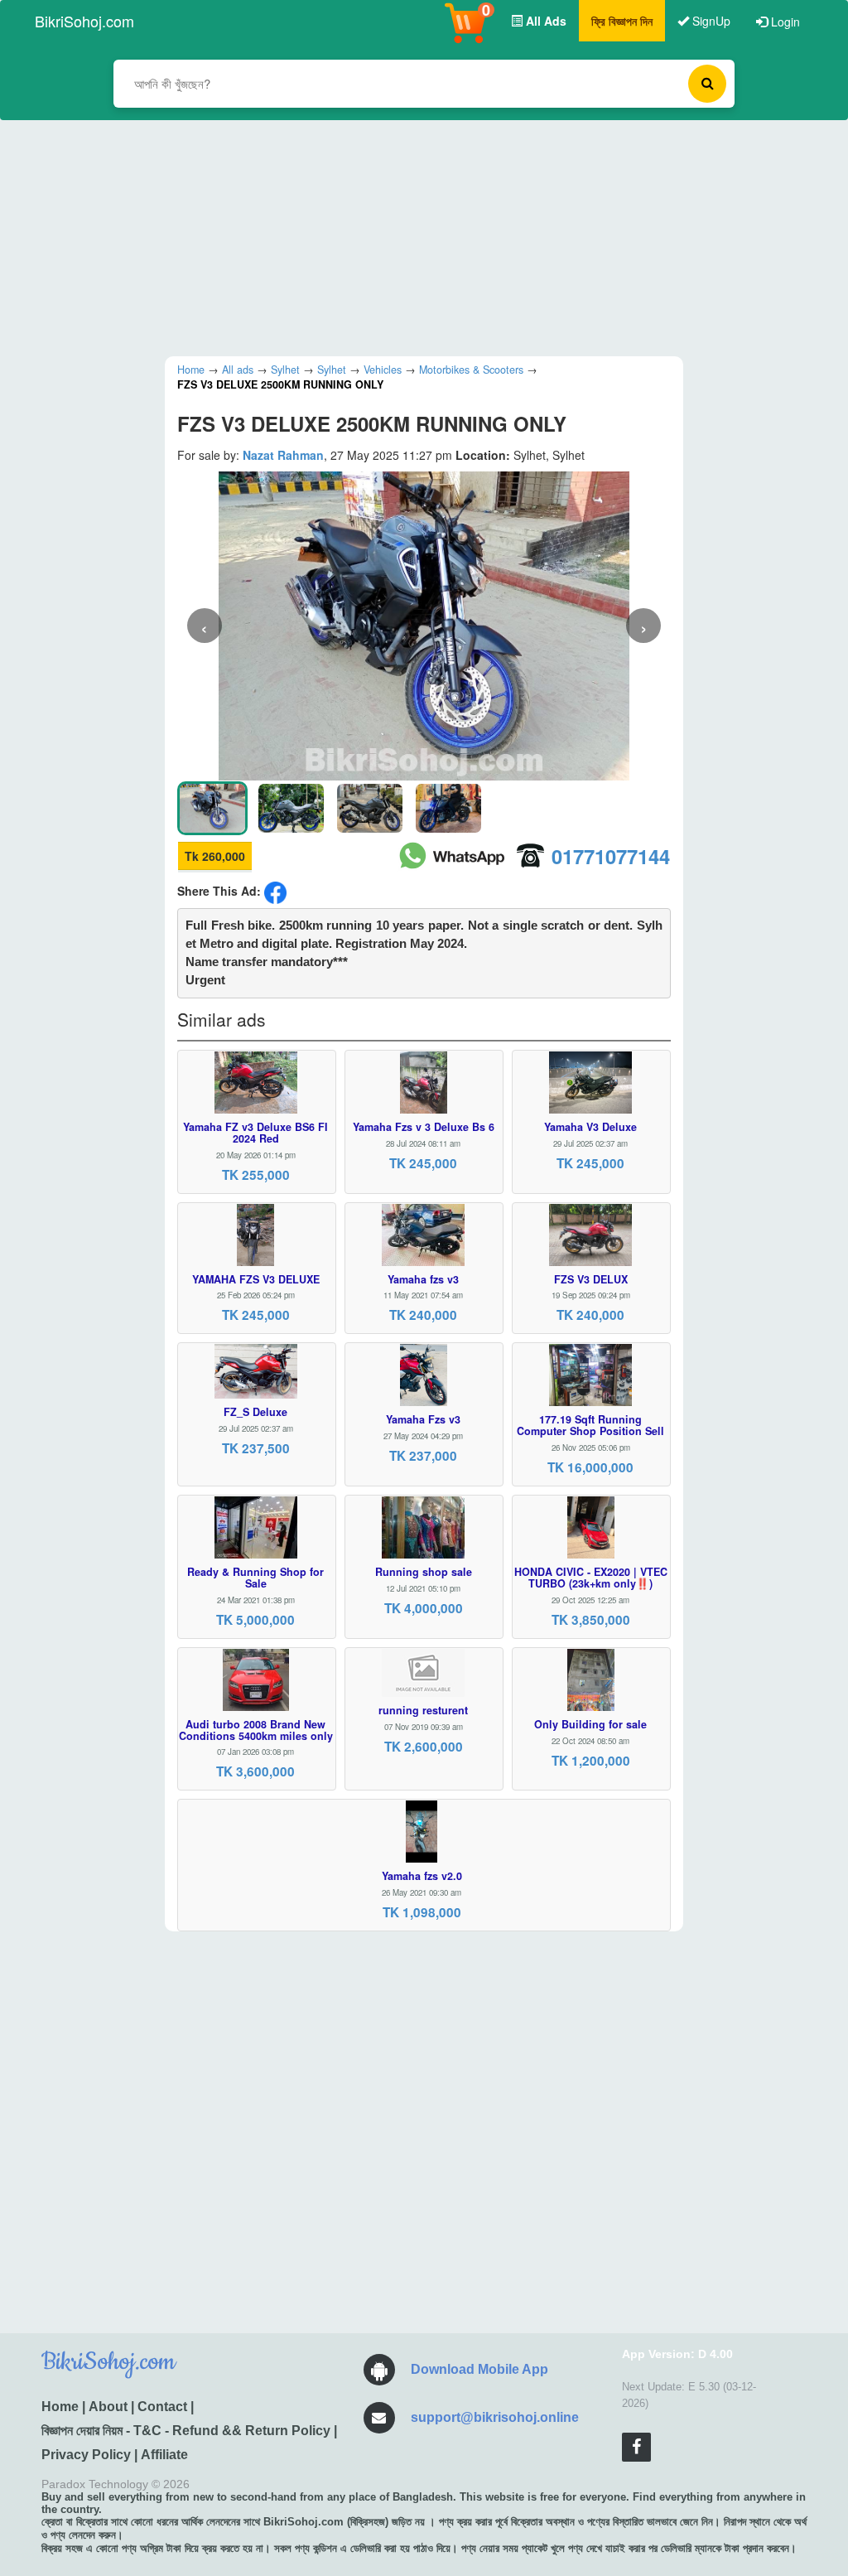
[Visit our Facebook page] (636, 2447)
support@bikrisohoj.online (495, 2417)
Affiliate (164, 2455)
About (108, 2407)
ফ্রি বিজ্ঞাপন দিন (622, 21)
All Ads (544, 21)
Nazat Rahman (283, 455)
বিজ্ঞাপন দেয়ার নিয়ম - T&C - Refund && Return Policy (186, 2431)
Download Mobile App (479, 2369)
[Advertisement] (412, 236)
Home (60, 2407)
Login (784, 22)
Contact (162, 2407)
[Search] (707, 84)
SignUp (710, 21)
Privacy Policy (86, 2455)
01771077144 (611, 856)
